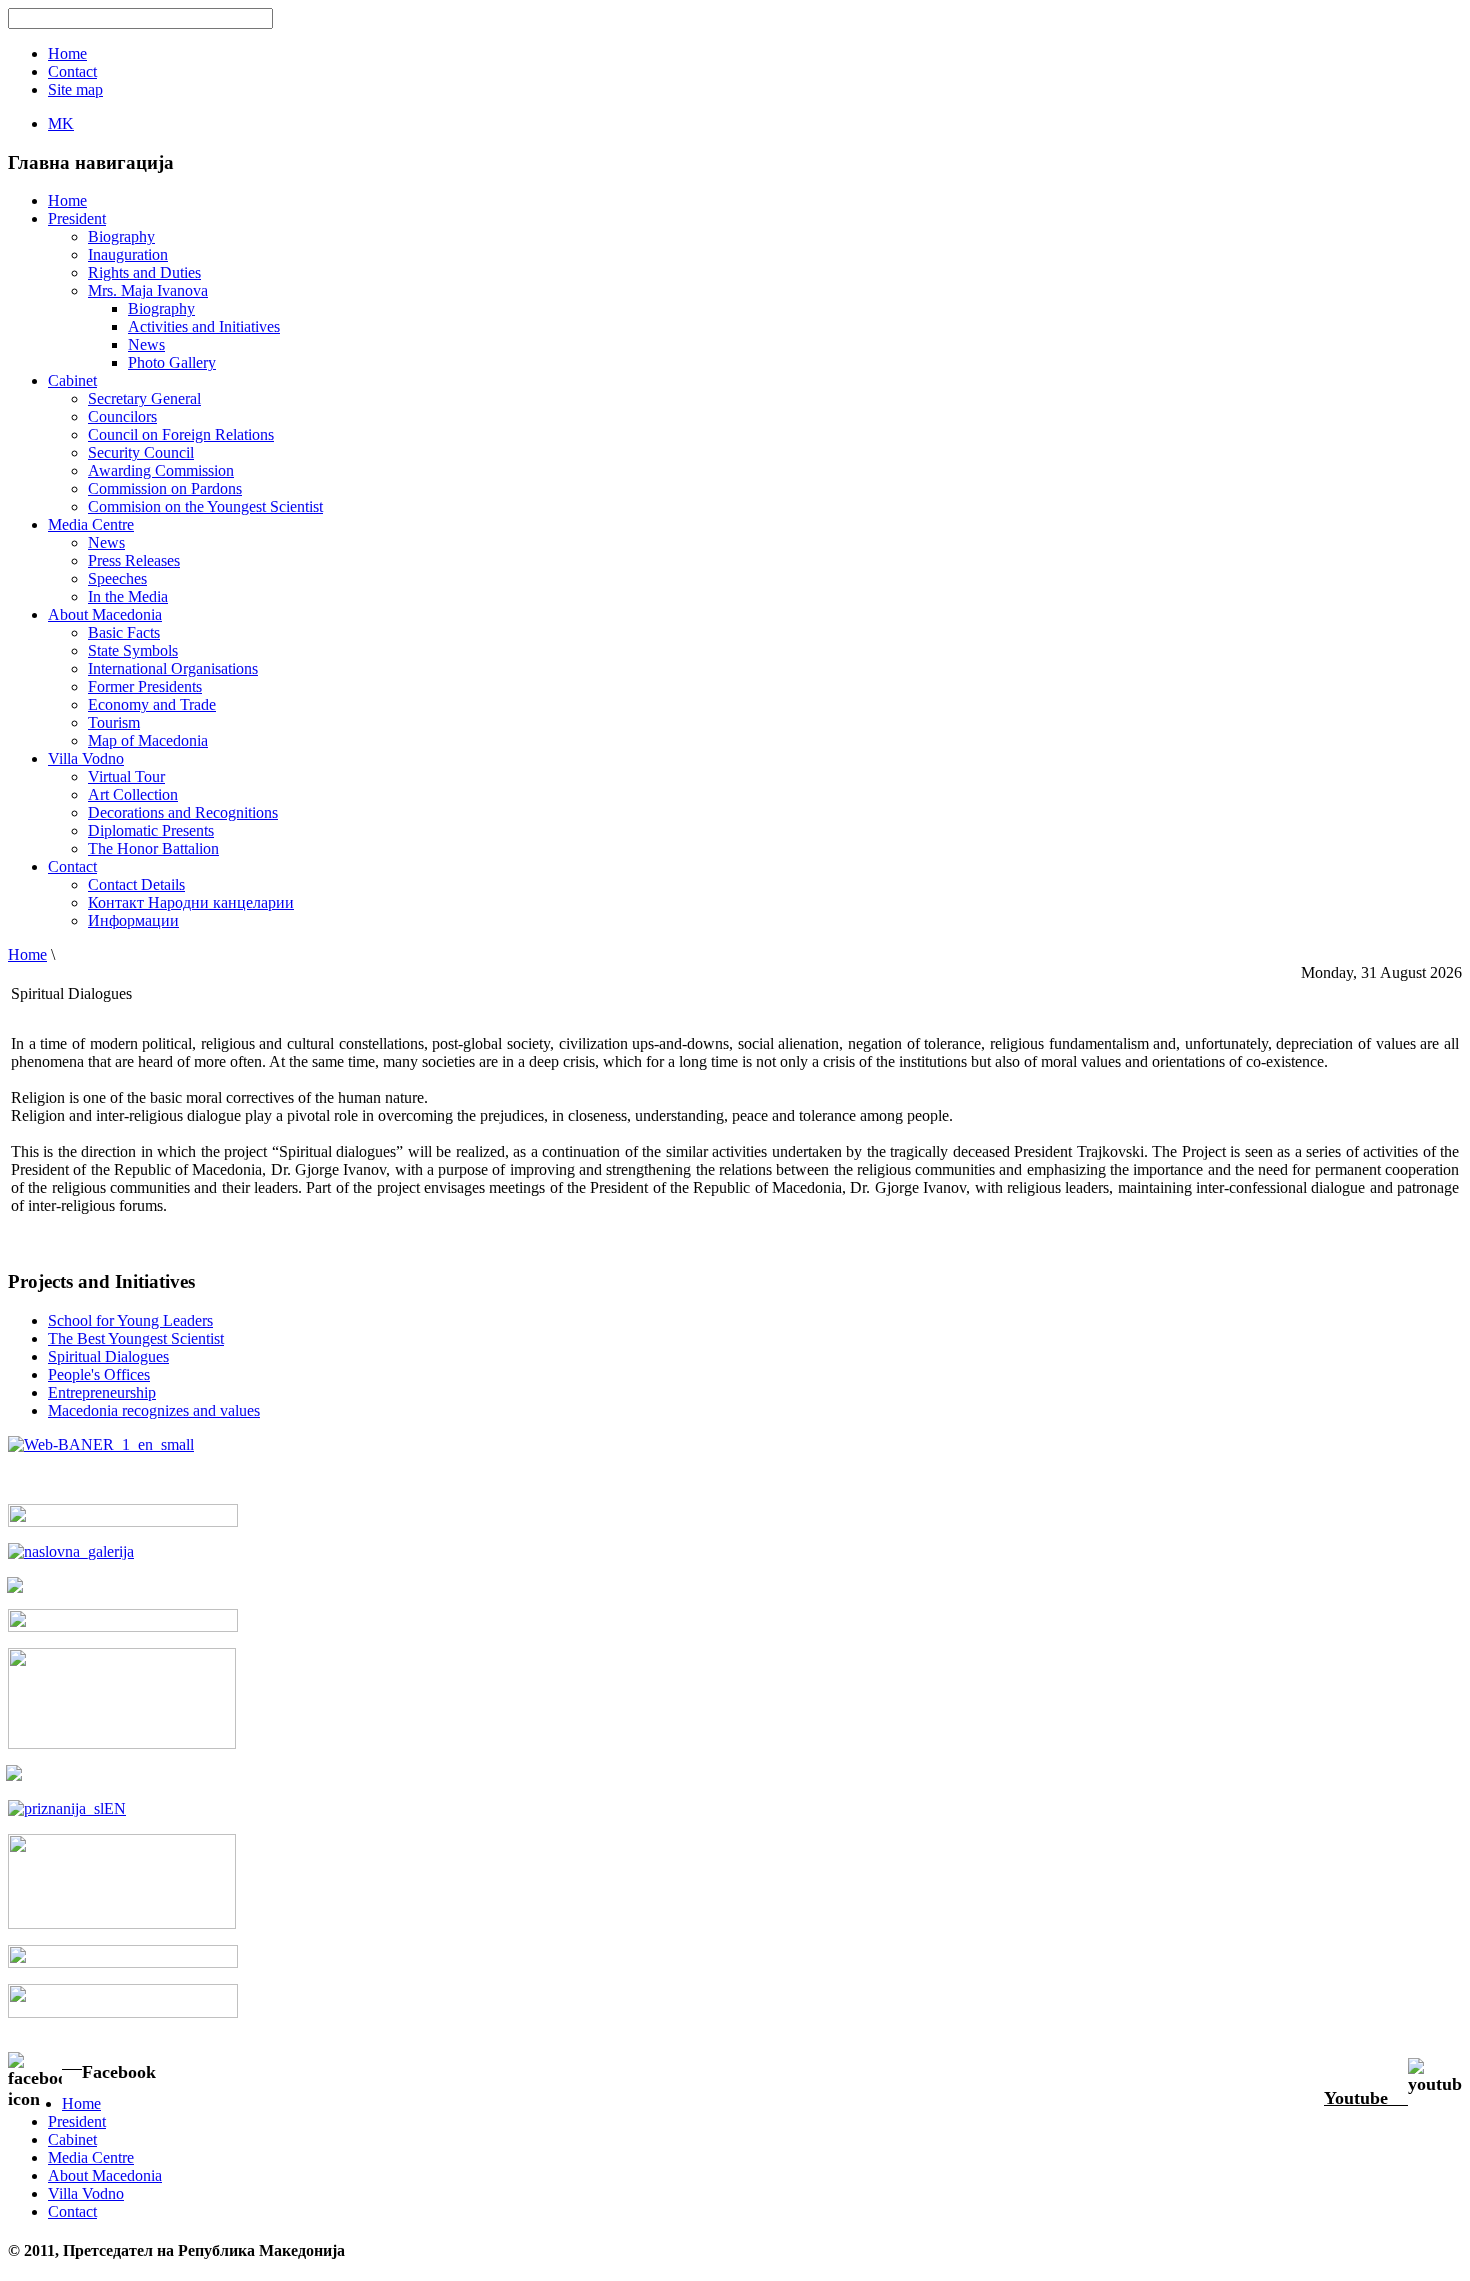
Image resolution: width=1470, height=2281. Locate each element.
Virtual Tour (126, 776)
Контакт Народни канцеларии (191, 902)
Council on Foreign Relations (181, 434)
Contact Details (136, 884)
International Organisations (173, 668)
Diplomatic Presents (151, 830)
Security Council (141, 452)
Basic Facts (124, 632)
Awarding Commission (161, 470)
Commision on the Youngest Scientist (205, 506)
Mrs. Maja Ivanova (148, 290)
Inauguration (128, 254)
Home (27, 954)
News (146, 344)
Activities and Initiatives (204, 326)
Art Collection (133, 794)
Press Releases (134, 560)
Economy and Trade (152, 704)
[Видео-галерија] (123, 1626)
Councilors (122, 416)
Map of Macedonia (148, 740)
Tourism (114, 722)
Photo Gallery (172, 362)
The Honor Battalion (153, 848)
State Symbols (133, 650)
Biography (121, 236)
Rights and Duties (144, 272)
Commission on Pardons (165, 488)
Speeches (117, 578)
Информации (133, 920)
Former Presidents (145, 686)
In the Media (128, 596)
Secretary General (144, 398)
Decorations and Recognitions (183, 812)
